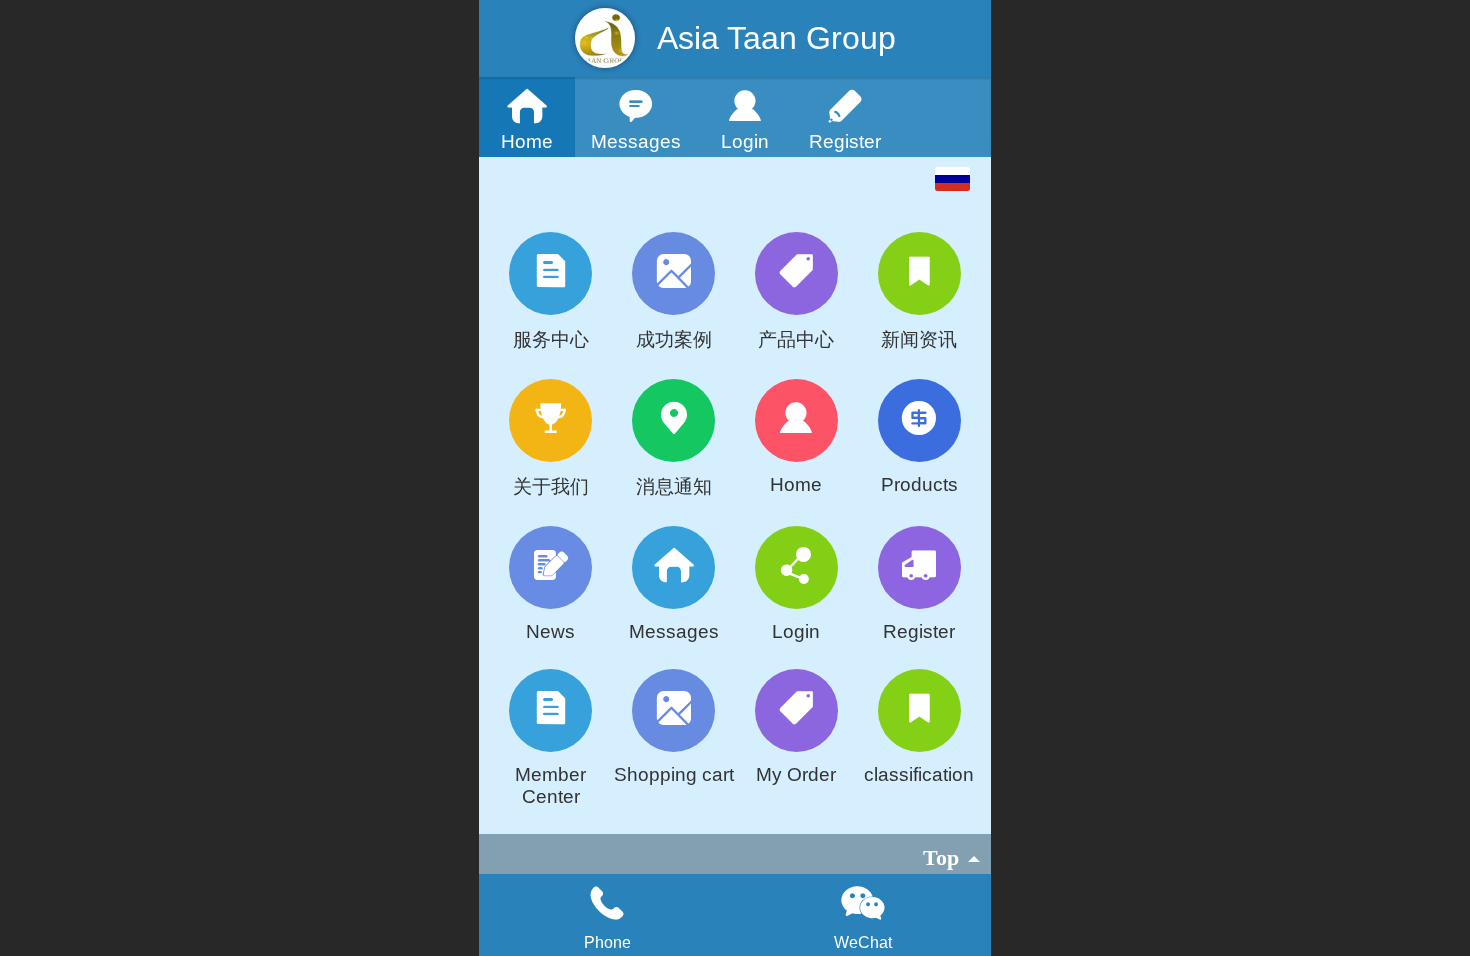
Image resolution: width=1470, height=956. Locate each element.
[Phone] (607, 903)
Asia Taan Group (776, 38)
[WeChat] (863, 903)
